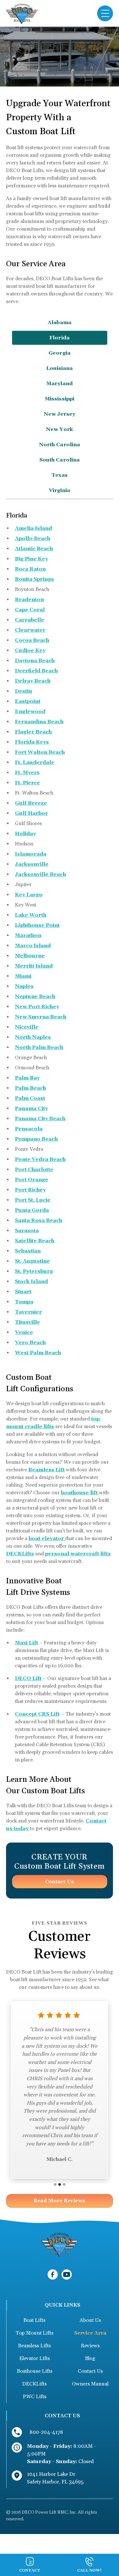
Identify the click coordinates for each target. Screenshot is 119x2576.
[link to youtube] (67, 2274)
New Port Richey (37, 1007)
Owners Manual (90, 2384)
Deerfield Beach (36, 671)
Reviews (90, 2346)
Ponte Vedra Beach (40, 1159)
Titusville (27, 1322)
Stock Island (31, 1281)
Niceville (27, 1027)
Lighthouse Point (37, 925)
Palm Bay (27, 1078)
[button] (105, 13)
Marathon (28, 935)
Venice (24, 1332)
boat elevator (47, 1538)
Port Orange (32, 1180)
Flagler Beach (33, 732)
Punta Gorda (32, 1210)
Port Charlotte (34, 1170)
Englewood (30, 712)
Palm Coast (30, 1098)
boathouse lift (80, 1493)
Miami (23, 976)
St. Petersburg (34, 1271)
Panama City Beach (40, 1119)
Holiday (25, 834)
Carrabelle (30, 620)
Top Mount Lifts (34, 2333)
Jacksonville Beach (40, 874)
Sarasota (27, 1231)
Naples (24, 986)
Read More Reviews (60, 2201)
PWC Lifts (35, 2397)
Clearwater (30, 630)
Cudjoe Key (30, 650)
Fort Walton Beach (40, 752)
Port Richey (30, 1190)
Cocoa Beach (32, 640)
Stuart (23, 1292)
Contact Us (60, 1882)
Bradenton (29, 600)
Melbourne (30, 956)
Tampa (24, 1302)
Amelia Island (33, 528)
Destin (23, 691)
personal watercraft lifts (78, 1554)
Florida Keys (32, 742)
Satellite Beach (35, 1241)
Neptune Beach (35, 996)
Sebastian (28, 1251)
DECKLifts (20, 1554)
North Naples (33, 1037)
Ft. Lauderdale (35, 762)
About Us (90, 2320)
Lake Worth (31, 915)
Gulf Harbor (31, 813)
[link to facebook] (53, 2274)
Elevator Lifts (35, 2358)
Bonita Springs (34, 579)
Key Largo (29, 895)
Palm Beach (30, 1088)
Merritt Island (34, 966)
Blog (90, 2358)
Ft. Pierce (27, 783)
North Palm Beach (39, 1047)
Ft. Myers (27, 773)
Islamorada (31, 854)
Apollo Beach (33, 538)
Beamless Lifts (34, 2346)
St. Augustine (32, 1261)
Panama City (31, 1108)
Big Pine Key (31, 559)
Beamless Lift (46, 1470)
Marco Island (33, 946)
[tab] (60, 323)
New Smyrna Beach (41, 1017)
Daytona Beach (35, 661)
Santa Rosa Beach (39, 1220)
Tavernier (28, 1312)
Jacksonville (32, 864)
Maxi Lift (26, 1643)
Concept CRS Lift (37, 1714)
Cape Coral (30, 610)
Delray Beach (33, 681)
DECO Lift (28, 1678)
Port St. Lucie (33, 1200)
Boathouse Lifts (35, 2371)
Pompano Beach (36, 1139)
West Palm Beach (38, 1353)
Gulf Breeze (31, 803)
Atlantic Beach (34, 549)
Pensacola (29, 1129)
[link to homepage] (22, 13)
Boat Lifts (34, 2320)
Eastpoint (28, 701)
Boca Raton (30, 569)
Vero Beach (30, 1343)
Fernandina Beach (39, 722)
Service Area (90, 2333)
